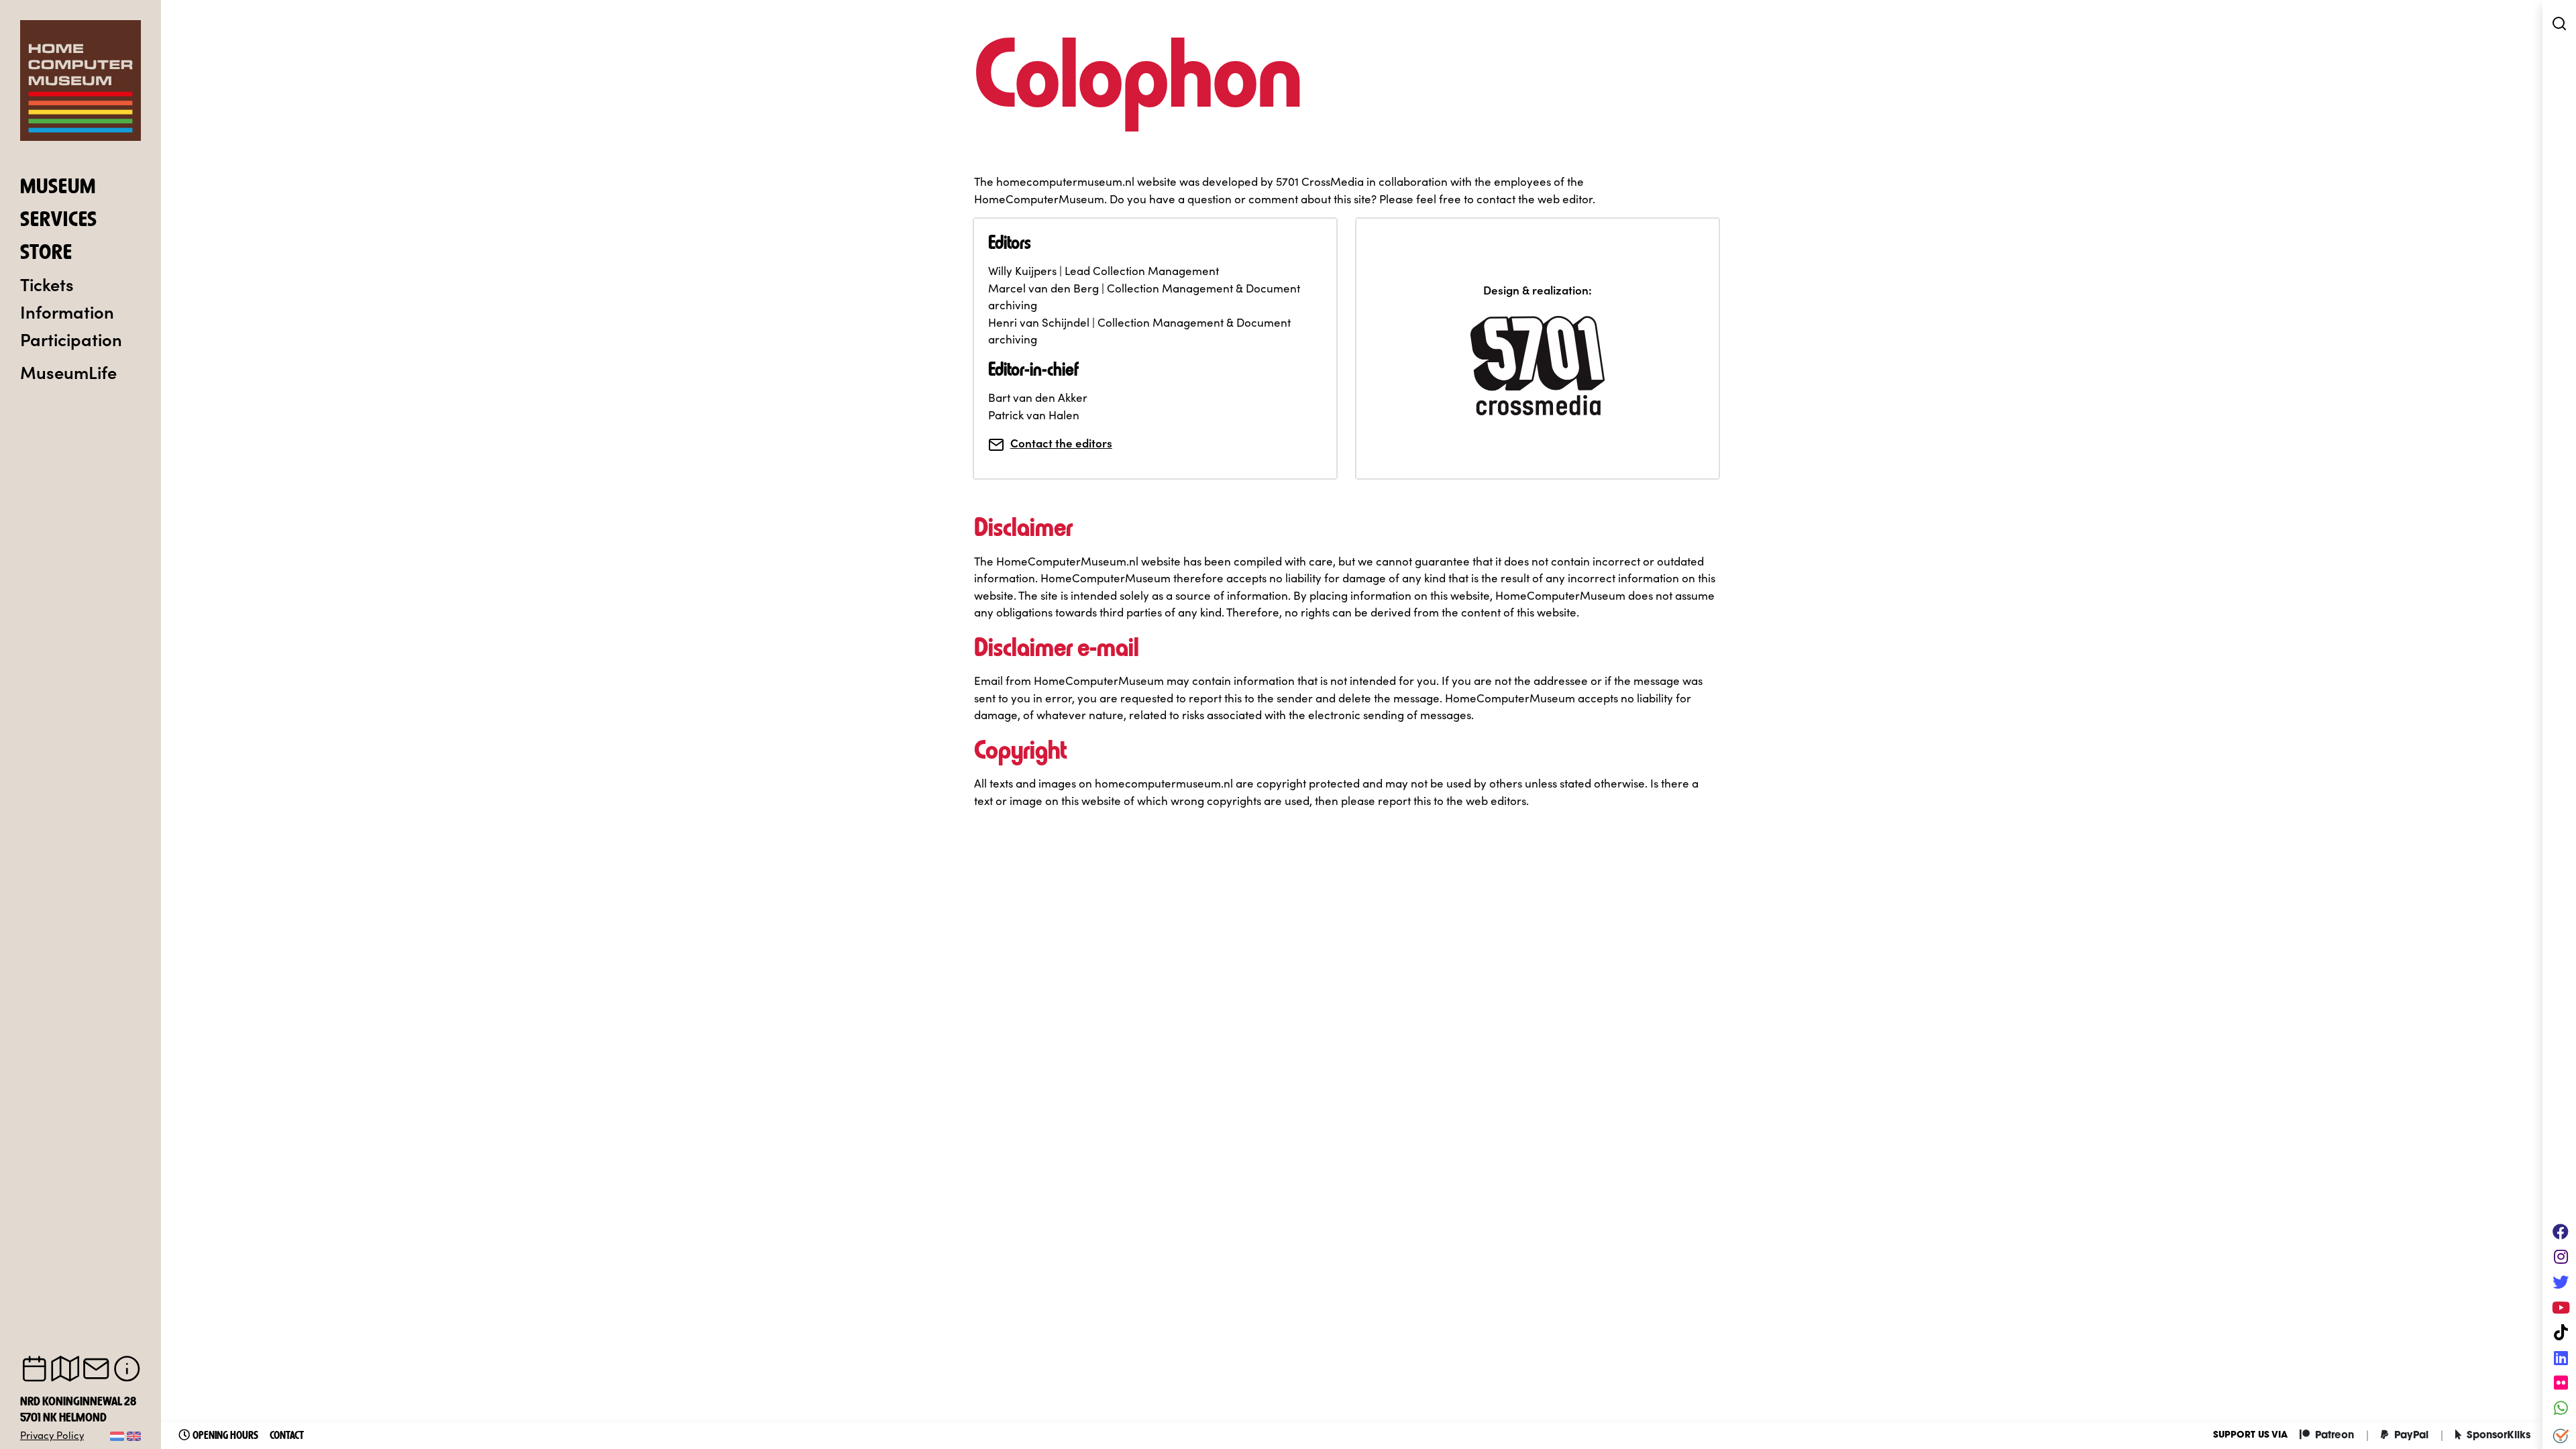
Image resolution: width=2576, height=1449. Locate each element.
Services (59, 221)
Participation (71, 339)
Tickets (47, 284)
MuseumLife (68, 372)
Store (46, 254)
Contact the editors (1061, 443)
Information (67, 311)
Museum (58, 188)
